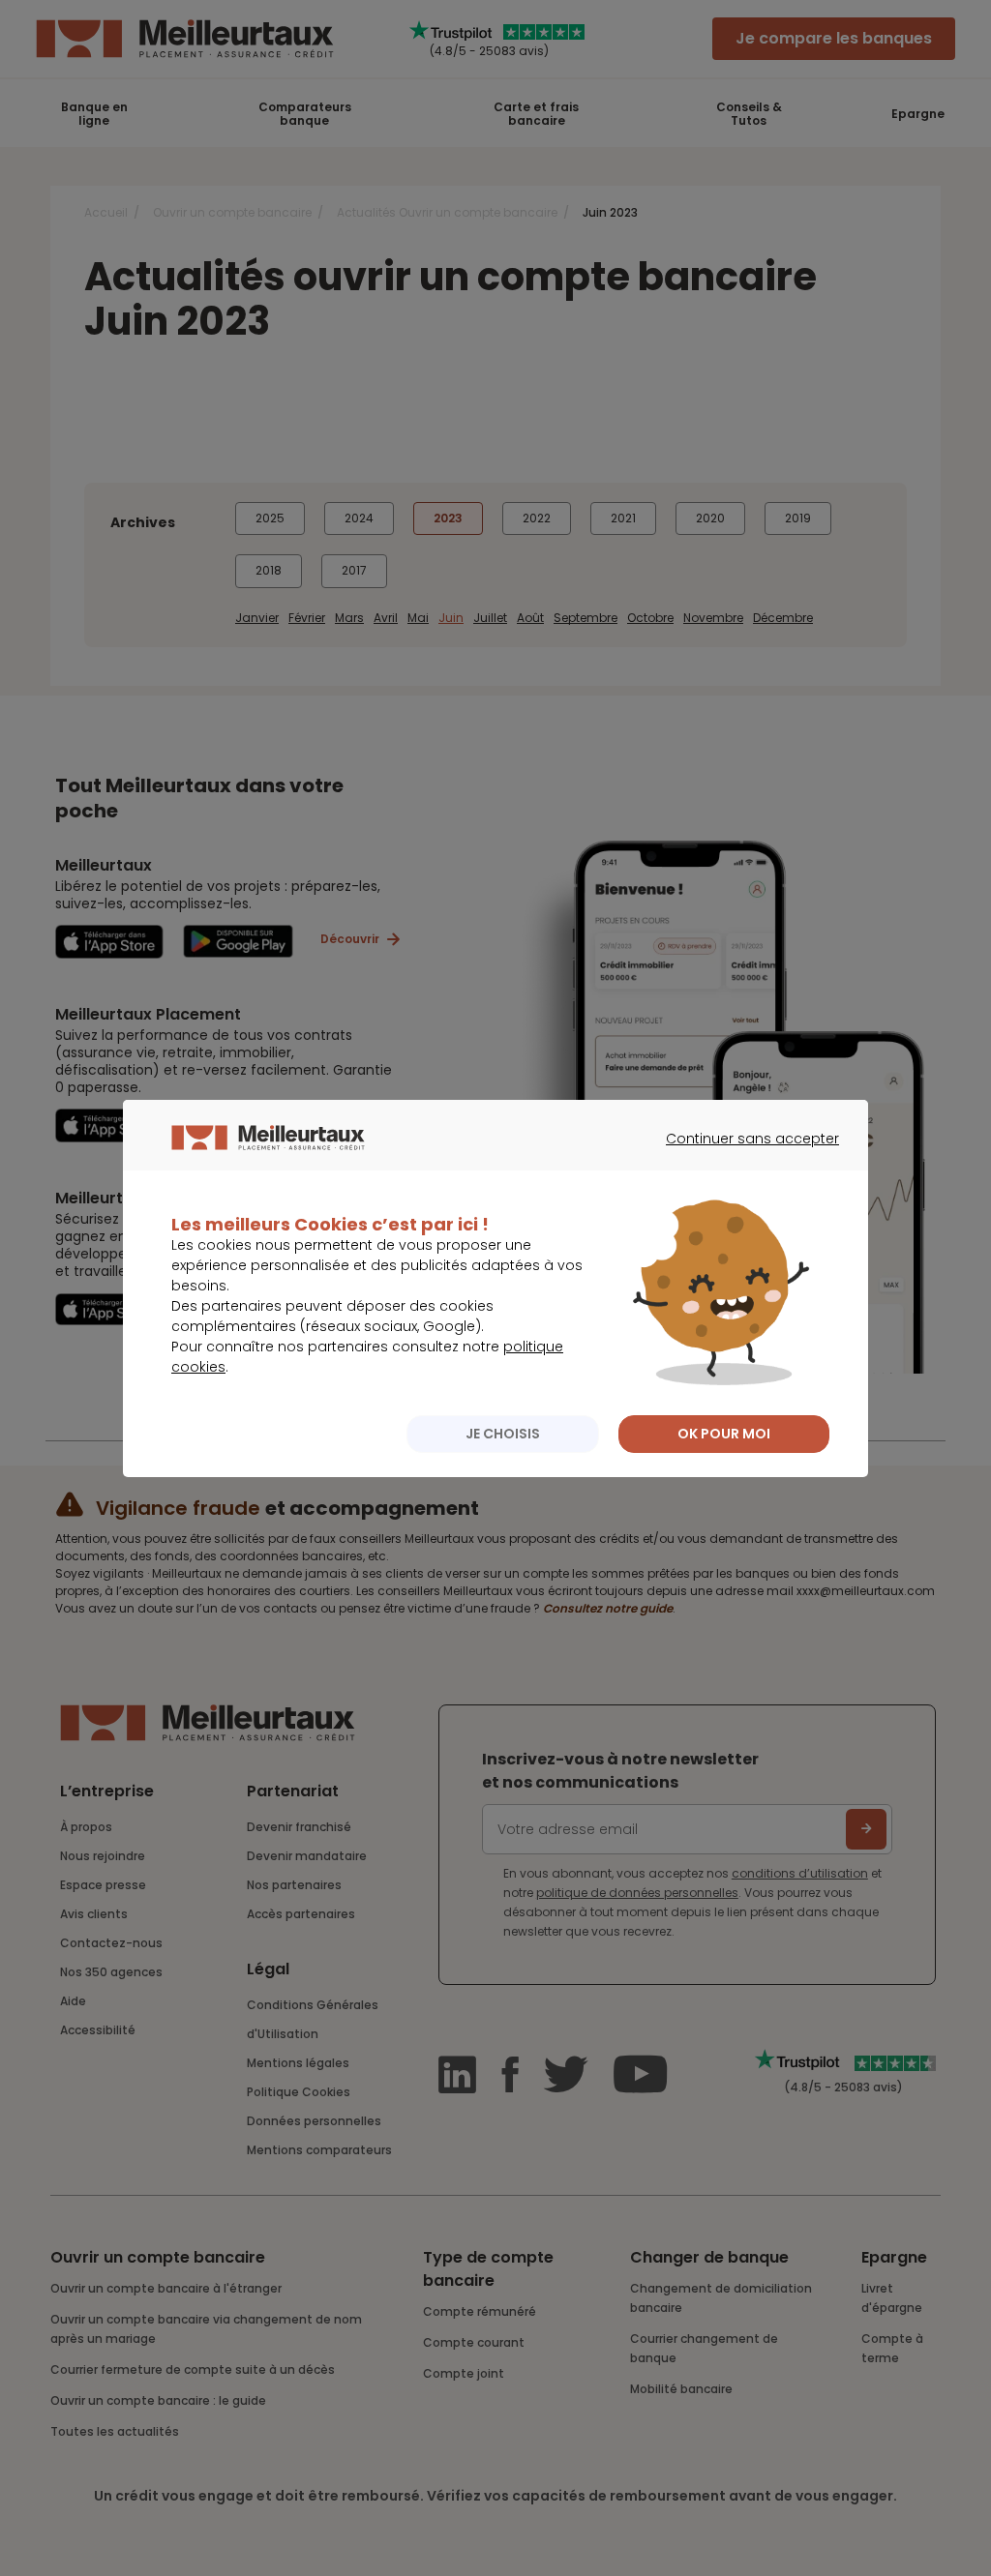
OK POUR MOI (724, 1434)
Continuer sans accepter (743, 1156)
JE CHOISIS (503, 1434)
